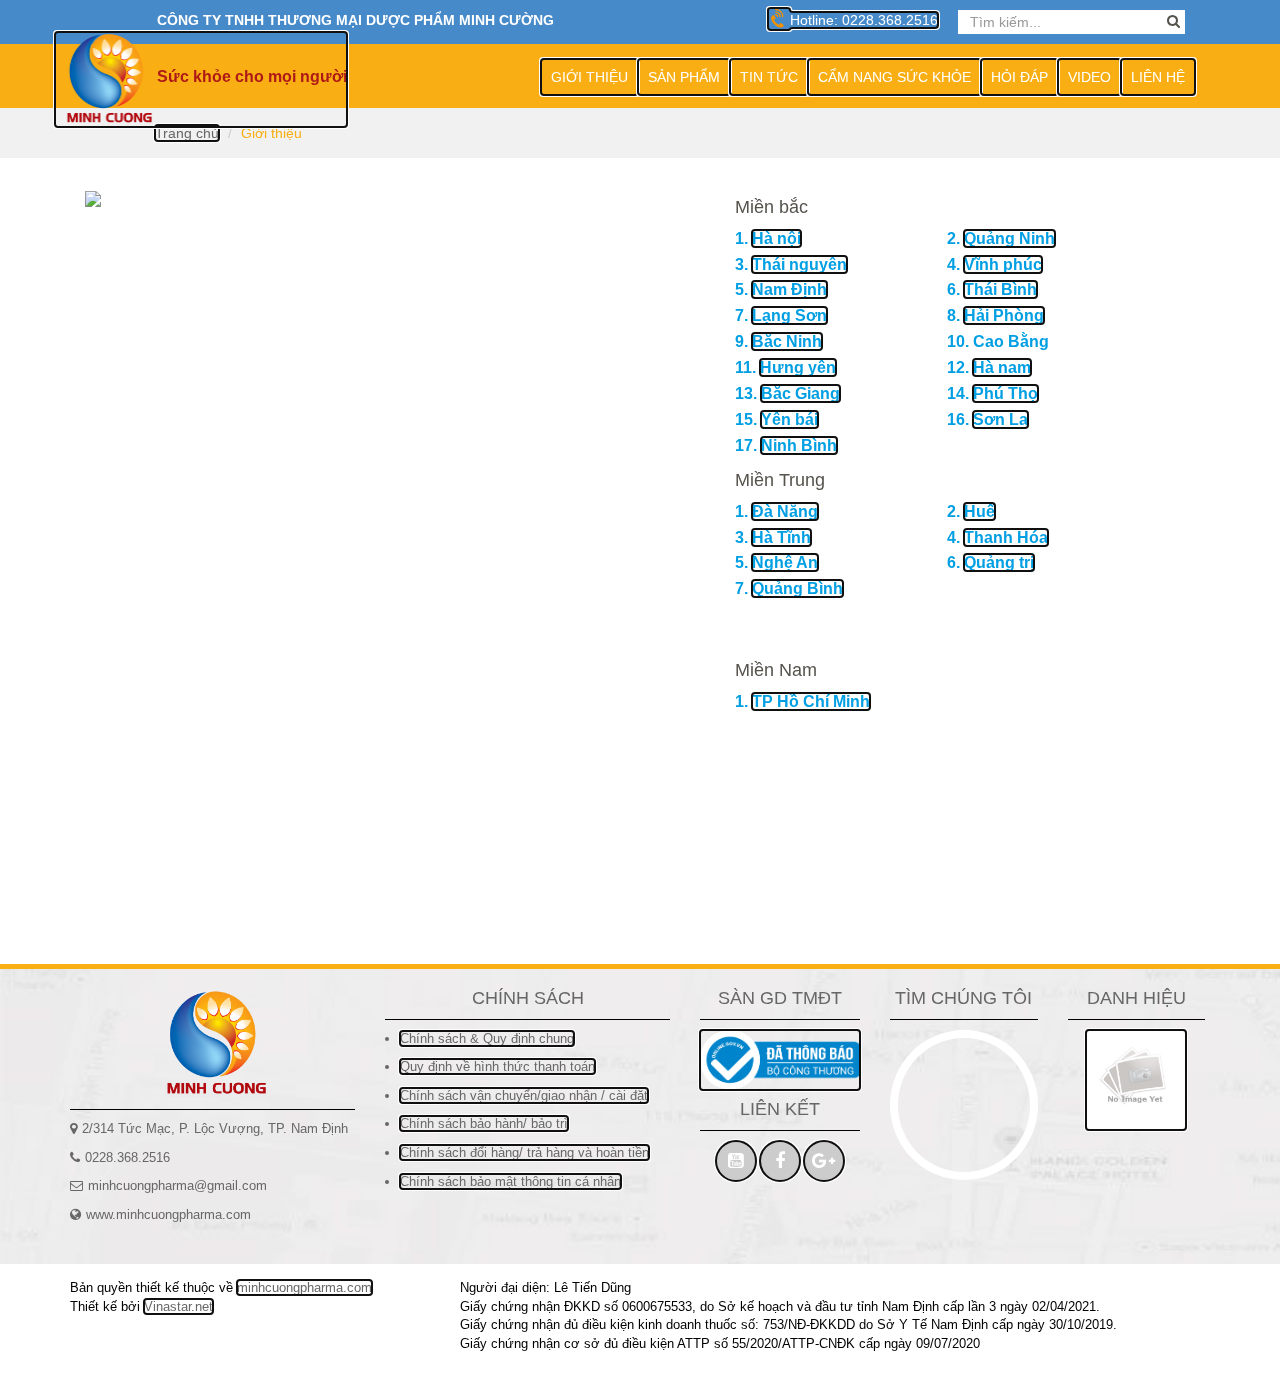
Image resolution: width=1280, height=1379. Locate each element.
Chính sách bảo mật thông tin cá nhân (510, 1181)
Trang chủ (187, 133)
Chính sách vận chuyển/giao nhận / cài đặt (524, 1095)
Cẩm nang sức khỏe (894, 77)
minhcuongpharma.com (304, 1287)
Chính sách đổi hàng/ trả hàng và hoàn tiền (524, 1152)
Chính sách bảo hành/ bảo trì (484, 1123)
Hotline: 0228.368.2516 (862, 20)
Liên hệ (1158, 77)
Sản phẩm (684, 77)
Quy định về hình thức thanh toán (497, 1066)
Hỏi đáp (1019, 77)
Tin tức (769, 77)
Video (1089, 77)
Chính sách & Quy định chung (487, 1038)
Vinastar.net (178, 1306)
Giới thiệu (589, 77)
